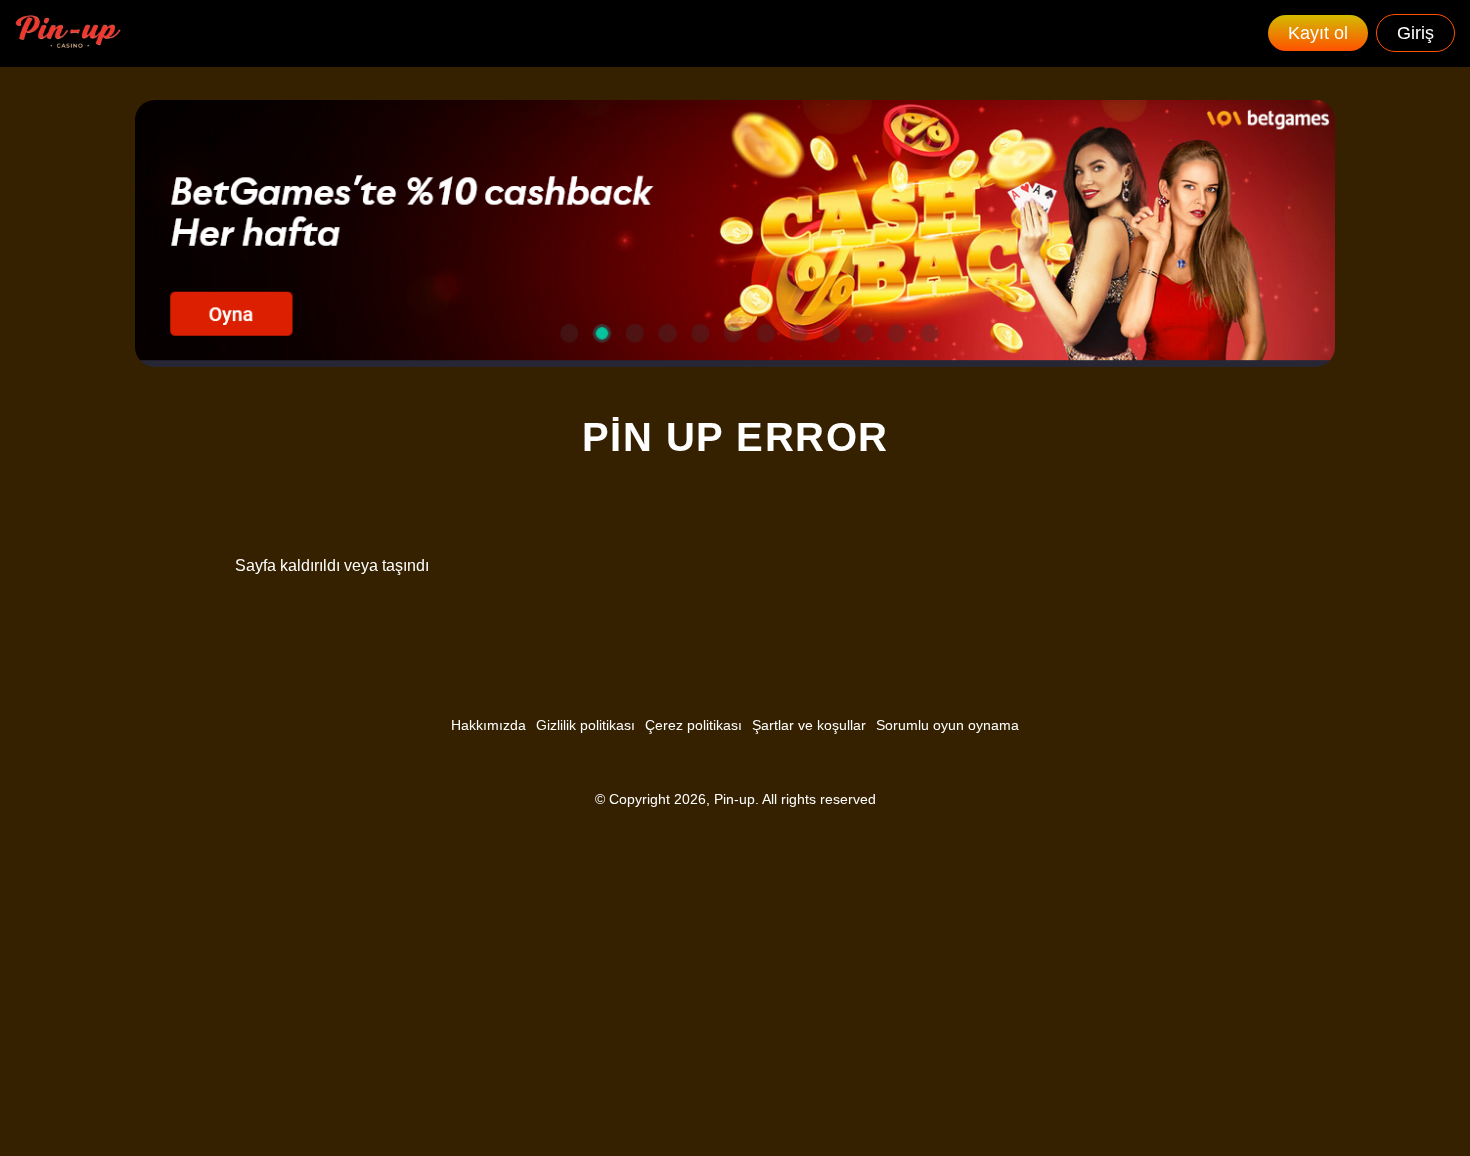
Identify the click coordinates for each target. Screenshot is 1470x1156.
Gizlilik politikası (585, 725)
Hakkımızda (488, 725)
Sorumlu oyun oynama (947, 725)
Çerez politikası (693, 725)
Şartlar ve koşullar (809, 725)
